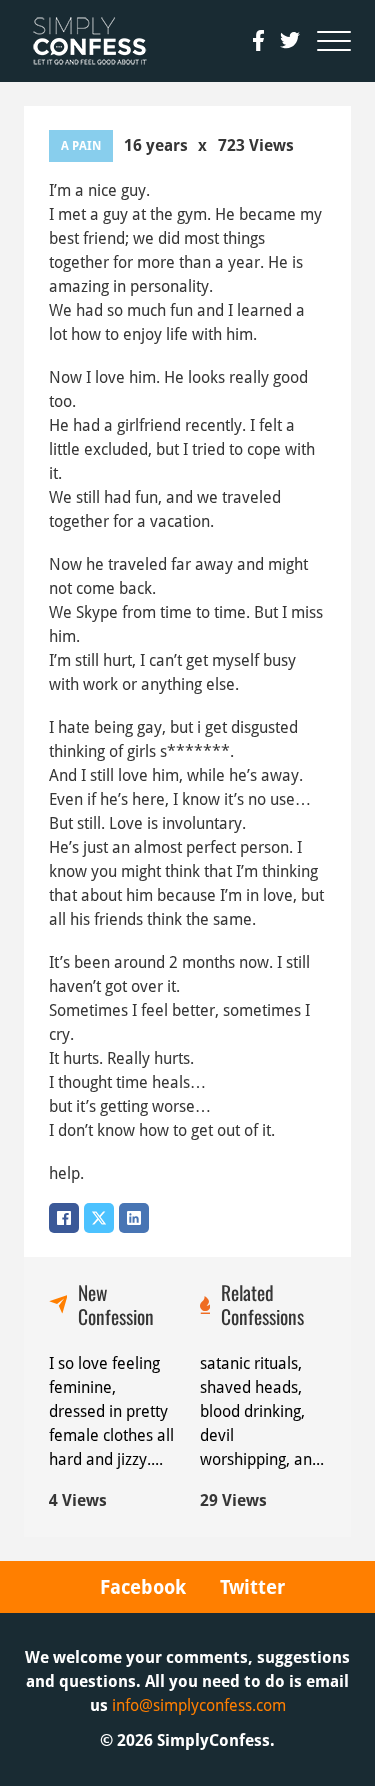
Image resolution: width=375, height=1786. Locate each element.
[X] (99, 1218)
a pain (81, 146)
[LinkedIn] (134, 1218)
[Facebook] (64, 1218)
